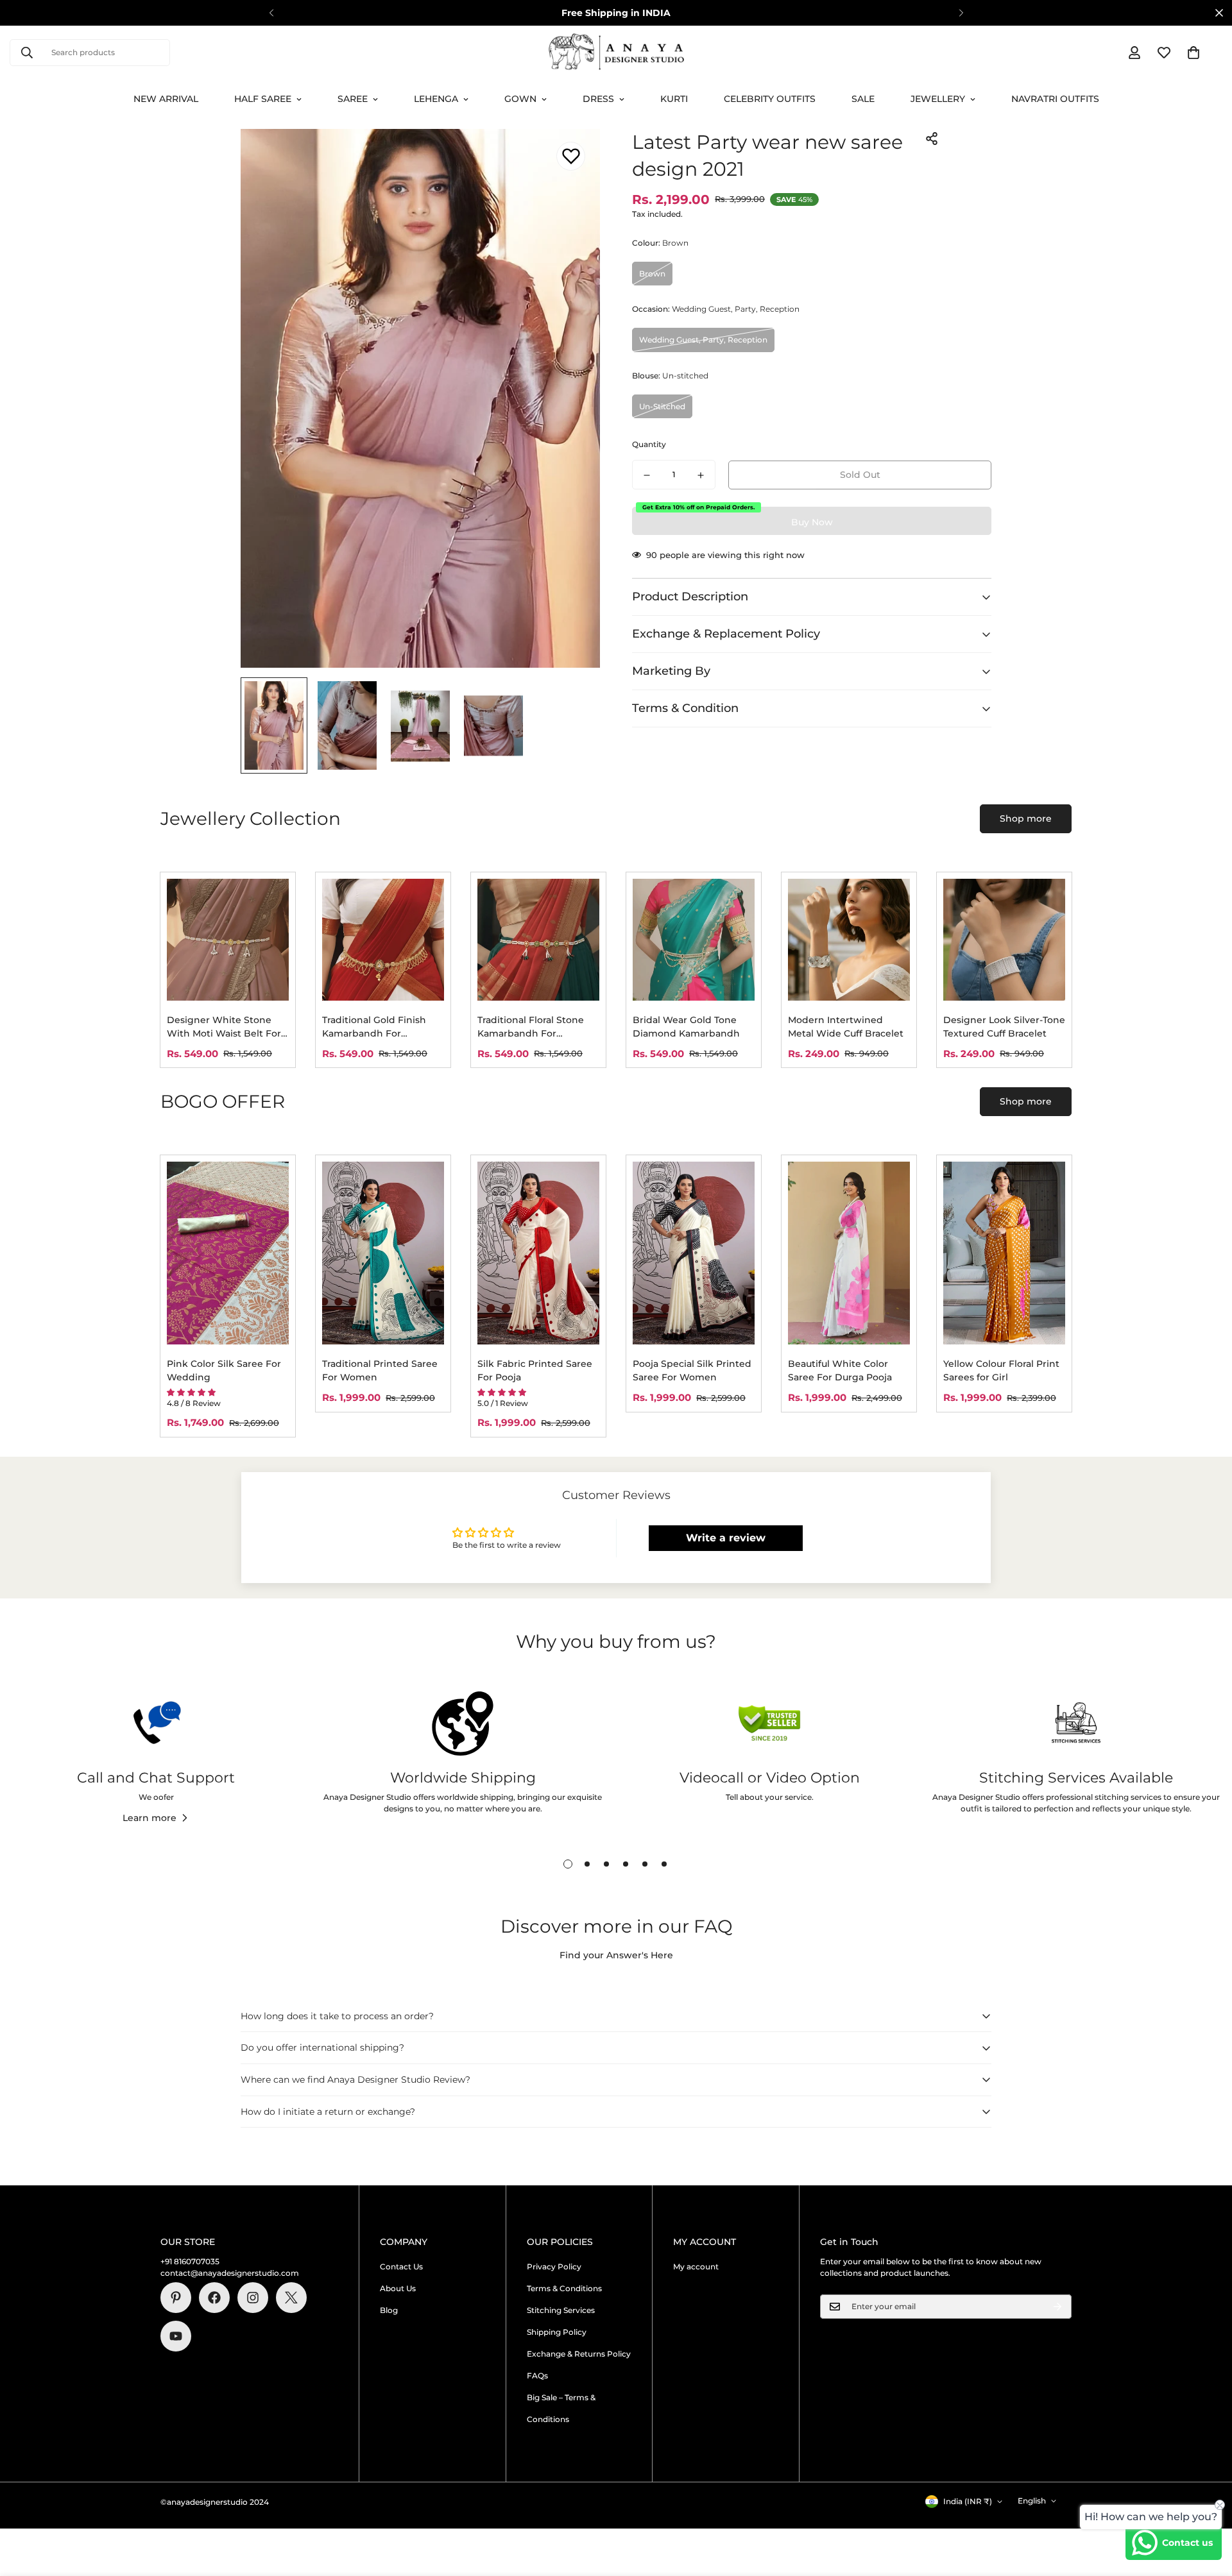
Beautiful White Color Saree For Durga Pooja (840, 1370)
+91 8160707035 (190, 2261)
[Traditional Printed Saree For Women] (383, 1253)
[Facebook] (214, 2298)
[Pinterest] (176, 2298)
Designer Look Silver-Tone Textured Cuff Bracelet (1004, 1027)
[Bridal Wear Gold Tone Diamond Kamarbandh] (694, 940)
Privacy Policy (554, 2267)
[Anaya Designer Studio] (616, 53)
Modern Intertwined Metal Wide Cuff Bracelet (846, 1027)
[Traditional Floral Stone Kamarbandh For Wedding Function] (538, 940)
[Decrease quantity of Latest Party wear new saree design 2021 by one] (647, 475)
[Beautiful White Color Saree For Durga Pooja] (849, 1253)
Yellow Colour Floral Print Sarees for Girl (1001, 1370)
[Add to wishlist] (571, 156)
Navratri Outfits (1055, 99)
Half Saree (263, 99)
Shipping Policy (557, 2332)
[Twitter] (291, 2298)
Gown (520, 99)
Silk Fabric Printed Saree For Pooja (535, 1370)
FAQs (537, 2376)
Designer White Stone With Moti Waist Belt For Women (224, 1027)
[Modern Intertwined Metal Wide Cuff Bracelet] (849, 940)
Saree (353, 99)
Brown (652, 274)
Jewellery (938, 99)
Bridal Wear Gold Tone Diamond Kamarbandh (686, 1027)
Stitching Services (561, 2310)
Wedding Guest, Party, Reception (703, 340)
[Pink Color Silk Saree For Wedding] (228, 1253)
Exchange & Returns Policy (579, 2354)
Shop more (1026, 818)
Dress (598, 99)
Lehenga (436, 99)
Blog (389, 2310)
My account (696, 2267)
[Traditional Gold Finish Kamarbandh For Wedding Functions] (383, 940)
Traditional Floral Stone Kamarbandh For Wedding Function (531, 1027)
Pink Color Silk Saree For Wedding (224, 1370)
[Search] (27, 53)
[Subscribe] (1057, 2307)
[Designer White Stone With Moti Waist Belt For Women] (228, 940)
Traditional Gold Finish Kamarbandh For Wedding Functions (374, 1027)
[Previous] (271, 13)
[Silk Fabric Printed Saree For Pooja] (538, 1253)
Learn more (150, 1818)
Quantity (649, 445)
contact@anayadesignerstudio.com (230, 2273)
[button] (1193, 53)
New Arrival (166, 99)
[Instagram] (253, 2298)
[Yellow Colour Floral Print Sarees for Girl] (1004, 1253)
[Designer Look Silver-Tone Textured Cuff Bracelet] (1004, 940)
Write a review (726, 1538)
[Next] (961, 13)
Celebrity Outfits (770, 99)
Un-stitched (662, 406)
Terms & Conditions (564, 2288)
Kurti (674, 99)
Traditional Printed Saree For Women (380, 1370)
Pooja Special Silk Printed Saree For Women (692, 1370)
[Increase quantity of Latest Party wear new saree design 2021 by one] (701, 475)
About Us (398, 2288)
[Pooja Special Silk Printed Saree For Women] (694, 1253)
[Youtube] (176, 2336)
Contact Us (401, 2267)
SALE (863, 99)
